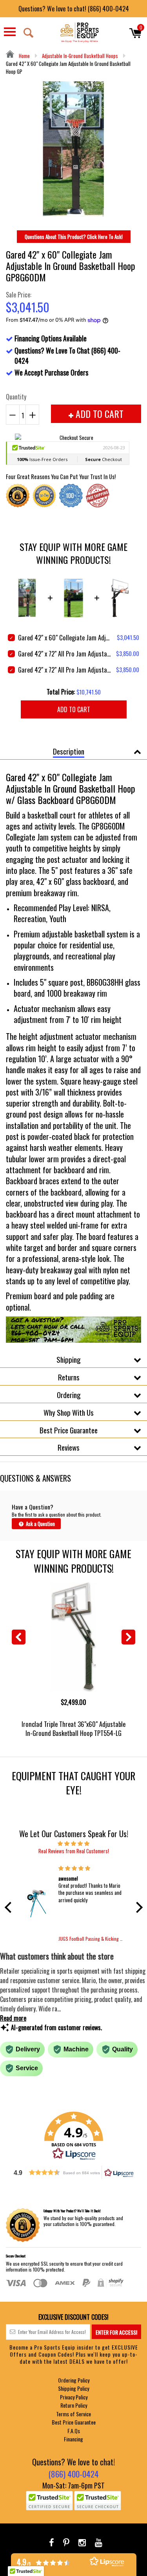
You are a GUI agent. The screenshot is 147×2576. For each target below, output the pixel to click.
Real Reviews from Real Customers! (74, 1851)
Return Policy (74, 2405)
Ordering (69, 1395)
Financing (73, 2439)
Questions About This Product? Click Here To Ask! (74, 237)
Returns (69, 1377)
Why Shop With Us (69, 1412)
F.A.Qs (74, 2431)
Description (69, 751)
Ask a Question (40, 1524)
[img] (74, 1843)
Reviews (69, 1447)
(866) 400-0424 (73, 2474)
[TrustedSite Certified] (49, 2501)
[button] (10, 1907)
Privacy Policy (74, 2397)
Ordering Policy (74, 2380)
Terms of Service (73, 2414)
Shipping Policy (73, 2388)
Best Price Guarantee (69, 1430)
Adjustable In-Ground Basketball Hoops (80, 56)
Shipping (69, 1359)
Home (24, 56)
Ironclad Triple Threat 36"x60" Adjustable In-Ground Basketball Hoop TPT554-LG (73, 1728)
